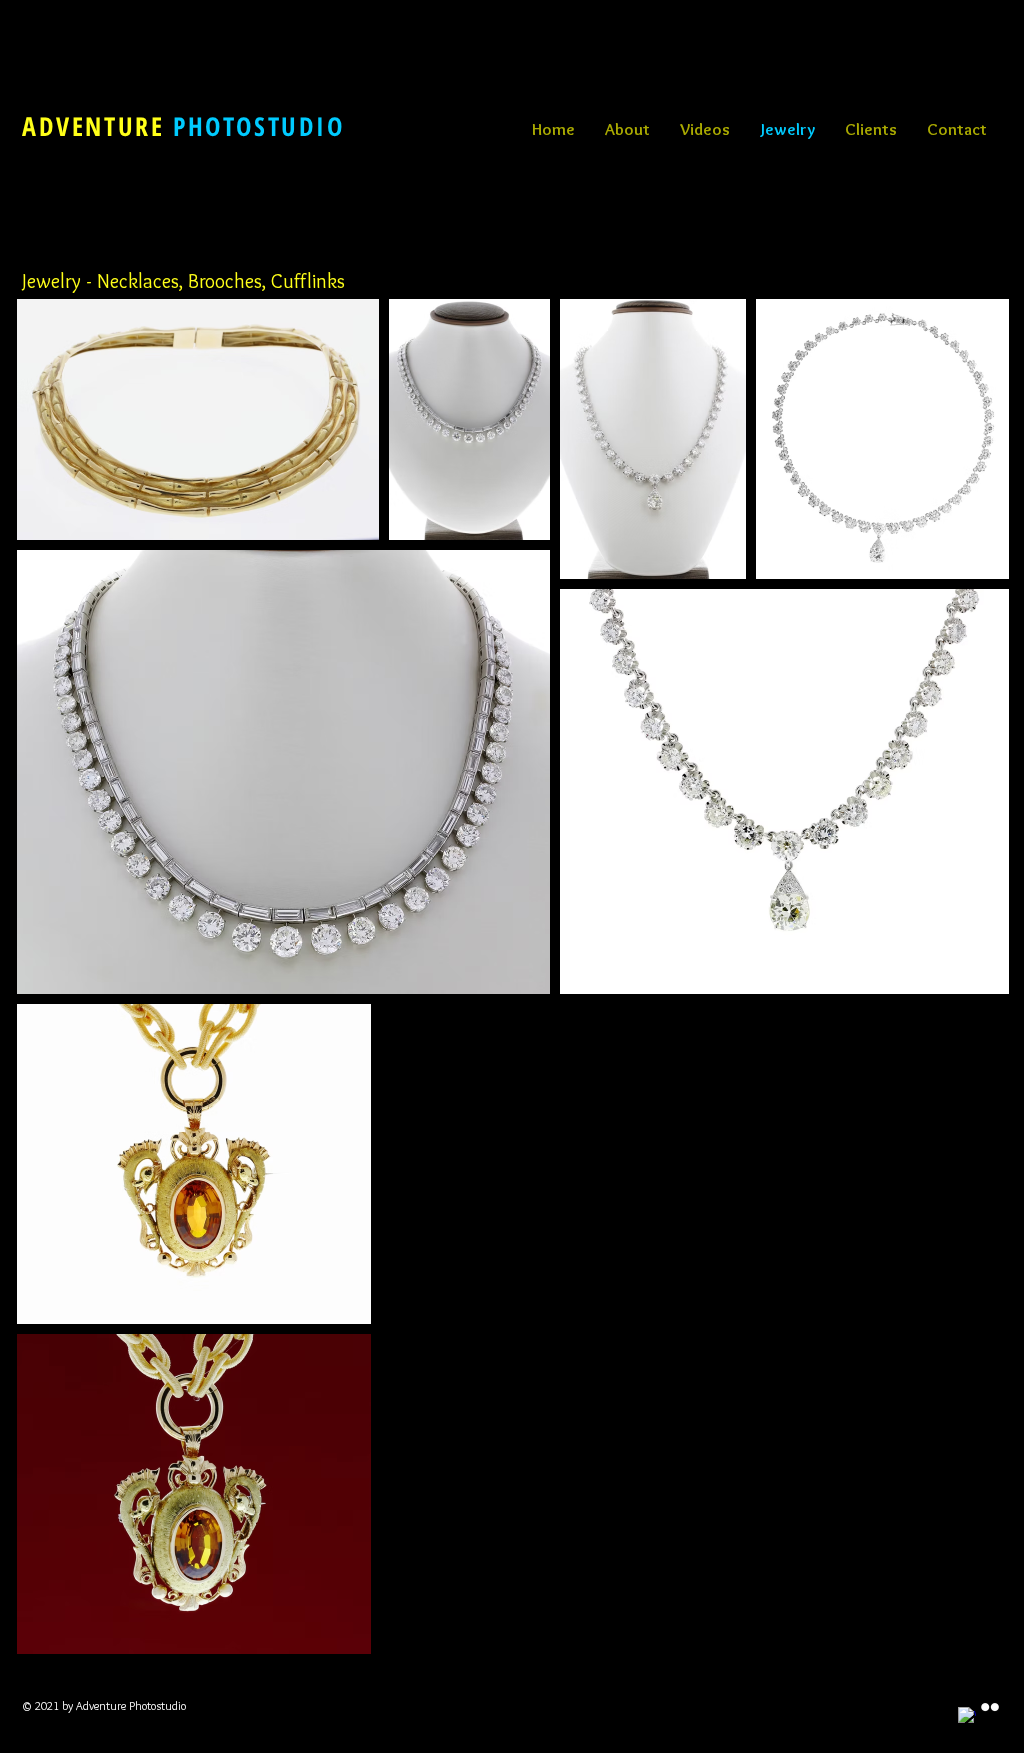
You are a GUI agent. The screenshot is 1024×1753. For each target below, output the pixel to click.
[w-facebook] (967, 1716)
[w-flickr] (990, 1707)
